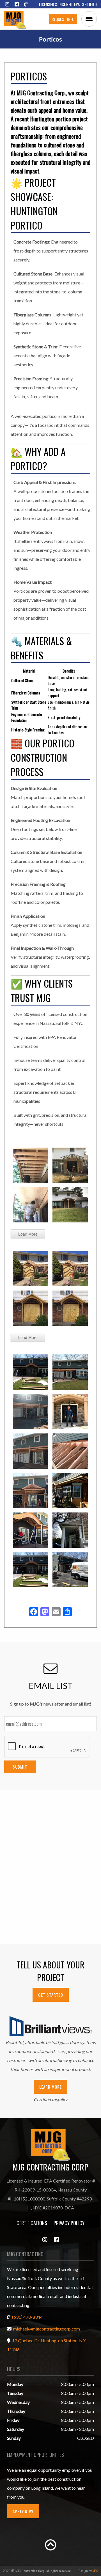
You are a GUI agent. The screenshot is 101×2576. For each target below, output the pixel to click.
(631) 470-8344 (27, 2317)
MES (95, 2571)
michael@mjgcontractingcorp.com (47, 2329)
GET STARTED (51, 1995)
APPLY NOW (23, 2511)
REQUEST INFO (63, 19)
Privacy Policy (69, 2223)
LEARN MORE (50, 2087)
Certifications (32, 2223)
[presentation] (47, 1747)
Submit (20, 1767)
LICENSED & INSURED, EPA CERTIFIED (68, 4)
